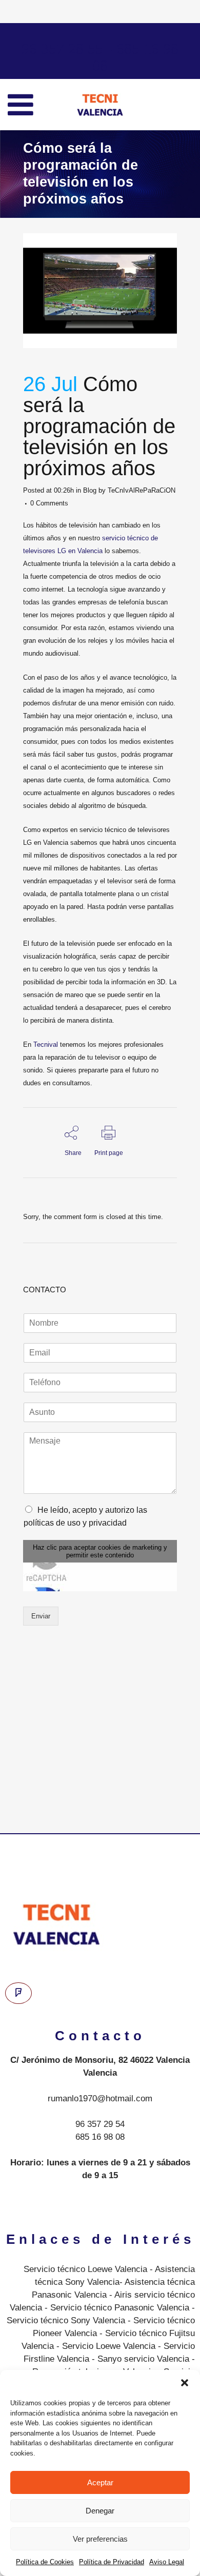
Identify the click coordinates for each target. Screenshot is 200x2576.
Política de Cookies (45, 2562)
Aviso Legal (167, 2562)
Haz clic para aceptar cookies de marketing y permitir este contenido (100, 1551)
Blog (90, 490)
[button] (185, 2383)
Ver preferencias (100, 2539)
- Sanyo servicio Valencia (139, 2359)
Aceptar (100, 2482)
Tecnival (46, 1044)
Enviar (41, 1616)
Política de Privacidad (112, 2562)
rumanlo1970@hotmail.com (100, 2098)
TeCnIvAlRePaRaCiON (142, 490)
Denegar (100, 2511)
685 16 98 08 (100, 2137)
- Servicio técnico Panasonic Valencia (116, 2308)
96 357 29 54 (100, 2124)
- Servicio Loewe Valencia (105, 2346)
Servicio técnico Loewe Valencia (85, 2269)
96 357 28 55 (62, 48)
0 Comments (49, 503)
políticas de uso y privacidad (75, 1523)
